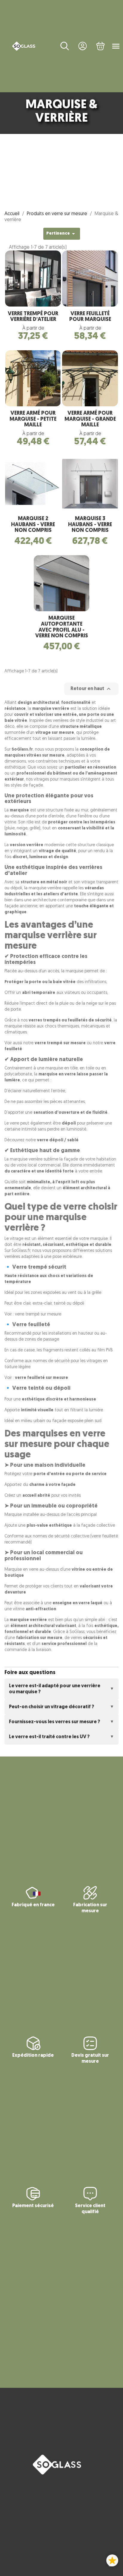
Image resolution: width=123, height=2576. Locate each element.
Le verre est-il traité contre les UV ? (49, 1737)
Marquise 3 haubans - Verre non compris (90, 525)
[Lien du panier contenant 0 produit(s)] (101, 46)
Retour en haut (91, 689)
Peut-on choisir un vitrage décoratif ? (51, 1707)
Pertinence (62, 234)
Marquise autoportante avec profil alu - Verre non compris (62, 627)
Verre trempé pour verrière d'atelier (33, 317)
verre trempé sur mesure (38, 1314)
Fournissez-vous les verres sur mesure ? (54, 1722)
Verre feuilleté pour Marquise (90, 317)
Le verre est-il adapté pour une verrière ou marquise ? (55, 1689)
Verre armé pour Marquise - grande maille (90, 419)
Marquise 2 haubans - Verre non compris (33, 525)
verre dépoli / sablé (58, 1140)
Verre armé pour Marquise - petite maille (33, 419)
